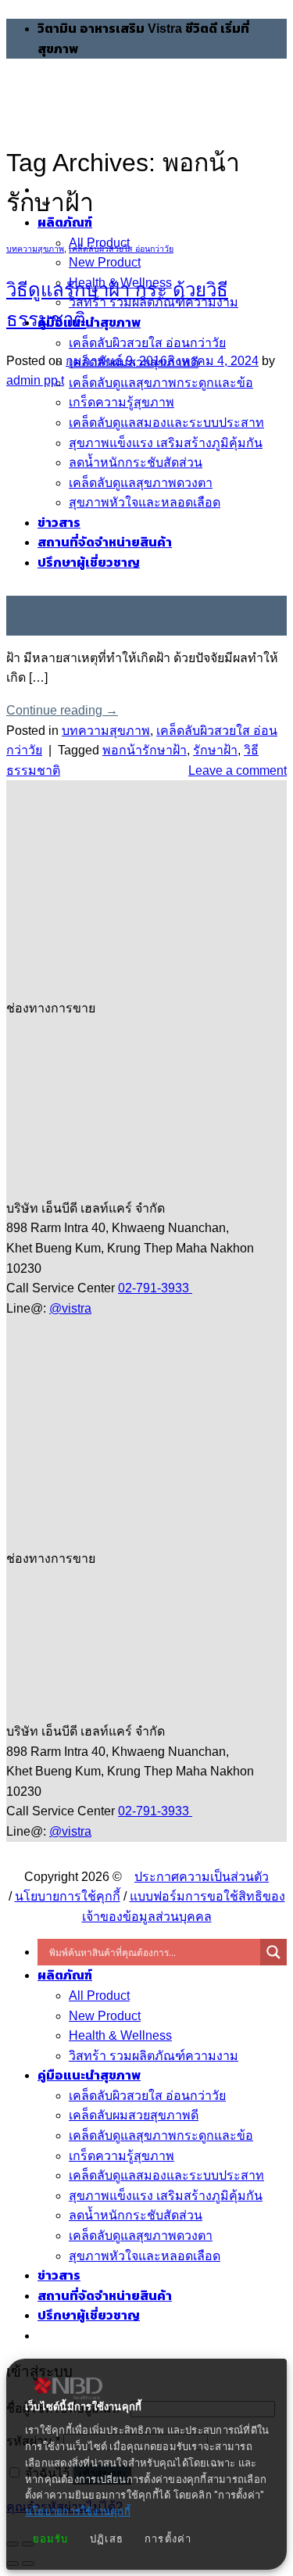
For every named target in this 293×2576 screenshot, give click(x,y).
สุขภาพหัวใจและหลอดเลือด (145, 2256)
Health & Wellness (120, 2035)
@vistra (70, 1308)
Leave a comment (238, 770)
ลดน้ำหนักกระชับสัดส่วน (136, 2215)
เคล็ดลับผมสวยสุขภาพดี (134, 2115)
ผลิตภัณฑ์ (65, 1975)
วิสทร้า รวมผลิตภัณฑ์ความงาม (154, 2056)
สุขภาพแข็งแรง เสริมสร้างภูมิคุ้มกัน (166, 2196)
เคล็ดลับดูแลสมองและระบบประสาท (166, 2175)
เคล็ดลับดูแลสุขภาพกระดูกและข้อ (161, 383)
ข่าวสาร (59, 2275)
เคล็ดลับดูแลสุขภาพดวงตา (141, 2236)
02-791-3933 (155, 1288)
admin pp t (35, 380)
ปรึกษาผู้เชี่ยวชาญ (89, 2315)
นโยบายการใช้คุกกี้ (68, 1896)
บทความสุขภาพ (35, 249)
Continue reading (62, 710)
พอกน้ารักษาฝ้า (145, 750)
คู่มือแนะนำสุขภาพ (89, 322)
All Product (99, 1996)
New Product (105, 262)
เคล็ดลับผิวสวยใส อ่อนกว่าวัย (147, 343)
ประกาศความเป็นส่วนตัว (202, 1877)
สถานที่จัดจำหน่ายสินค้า (105, 2296)
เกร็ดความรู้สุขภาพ (121, 2156)
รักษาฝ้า (215, 750)
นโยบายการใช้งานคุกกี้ (78, 2512)
